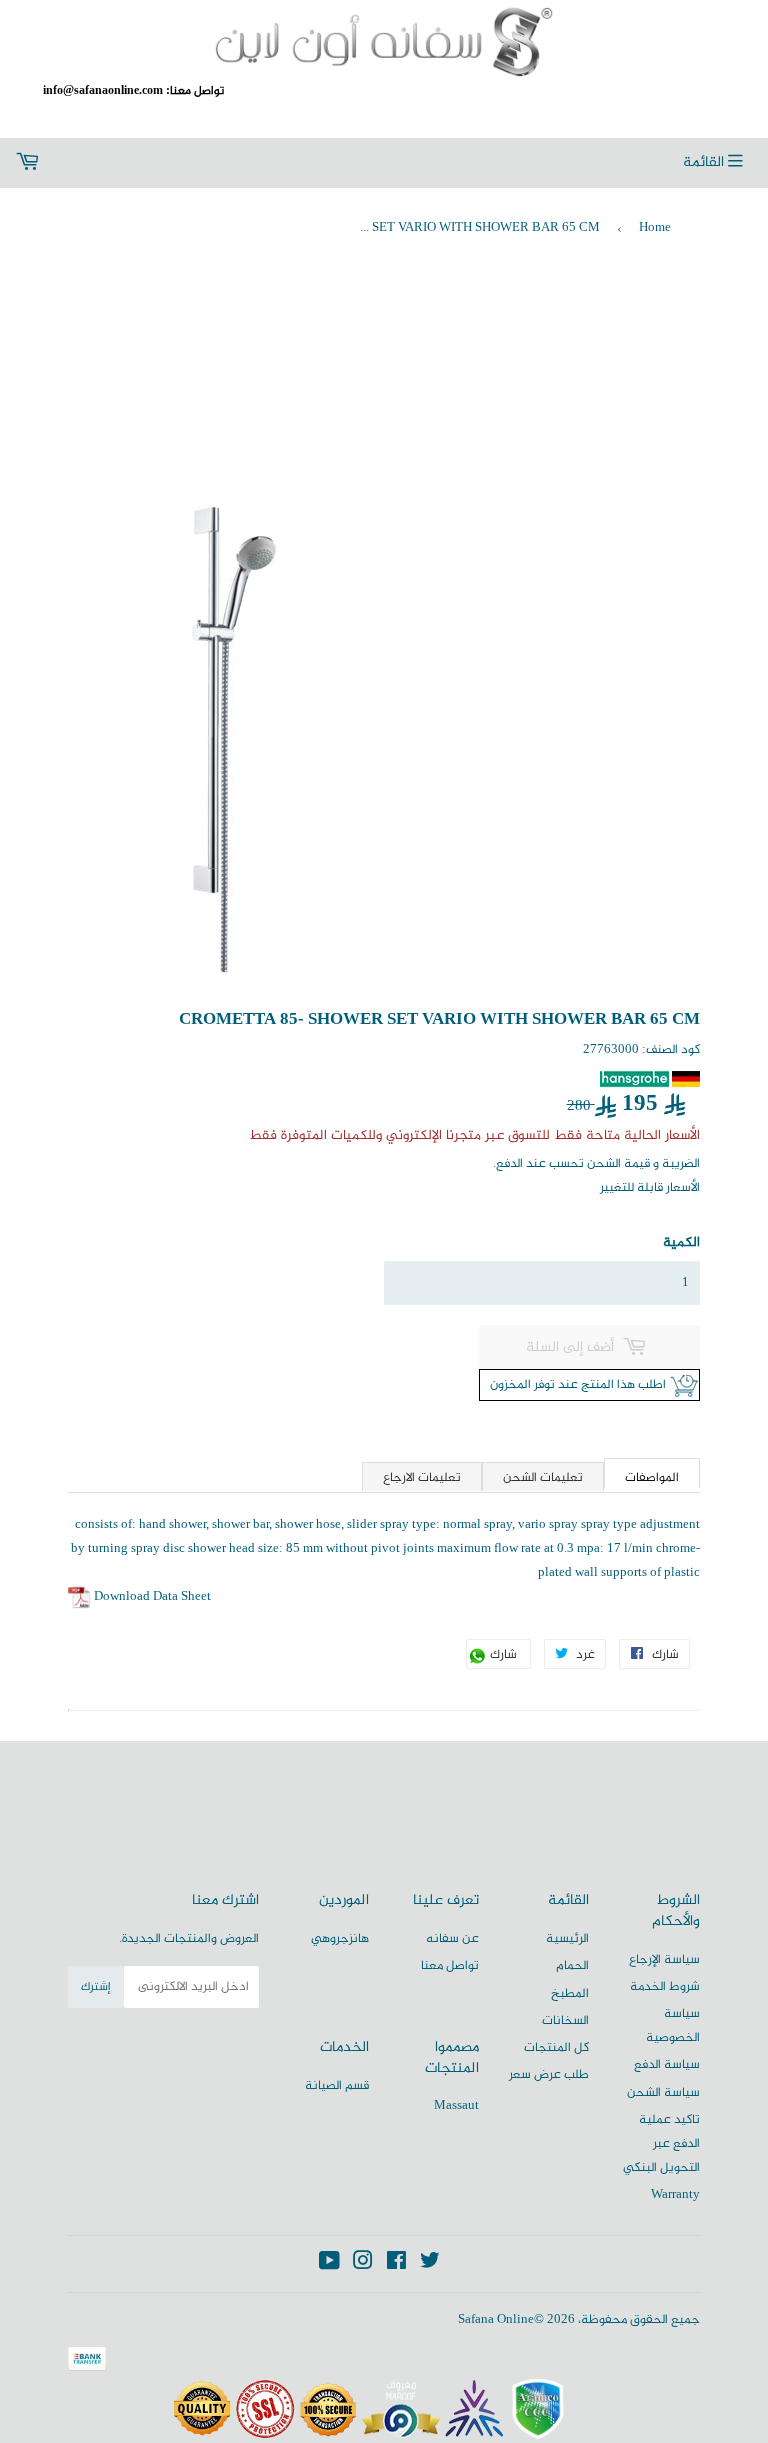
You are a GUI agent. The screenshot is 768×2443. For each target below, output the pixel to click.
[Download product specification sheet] (79, 1597)
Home (655, 228)
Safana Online (496, 2320)
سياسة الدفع (667, 2065)
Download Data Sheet (152, 1597)
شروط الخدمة (665, 1987)
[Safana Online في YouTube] (329, 2265)
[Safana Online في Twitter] (430, 2265)
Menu (718, 163)
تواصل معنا (450, 1966)
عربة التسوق (144, 163)
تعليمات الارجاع (422, 1478)
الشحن (604, 1164)
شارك (509, 1656)
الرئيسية (567, 1939)
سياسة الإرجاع (664, 1960)
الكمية (681, 1242)
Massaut (456, 2106)
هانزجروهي (340, 1939)
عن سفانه (452, 1939)
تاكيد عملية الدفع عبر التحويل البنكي (661, 2144)
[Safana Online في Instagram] (363, 2265)
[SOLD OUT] (589, 1347)
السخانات (565, 2021)
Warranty (675, 2195)
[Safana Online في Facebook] (396, 2265)
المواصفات (652, 1477)
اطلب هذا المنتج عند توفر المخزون (574, 1385)
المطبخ (570, 1994)
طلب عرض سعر (549, 2075)
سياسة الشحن (663, 2093)
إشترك (96, 1987)
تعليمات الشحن (543, 1478)
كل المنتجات (556, 2048)
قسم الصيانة (337, 2086)
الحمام (572, 1966)
